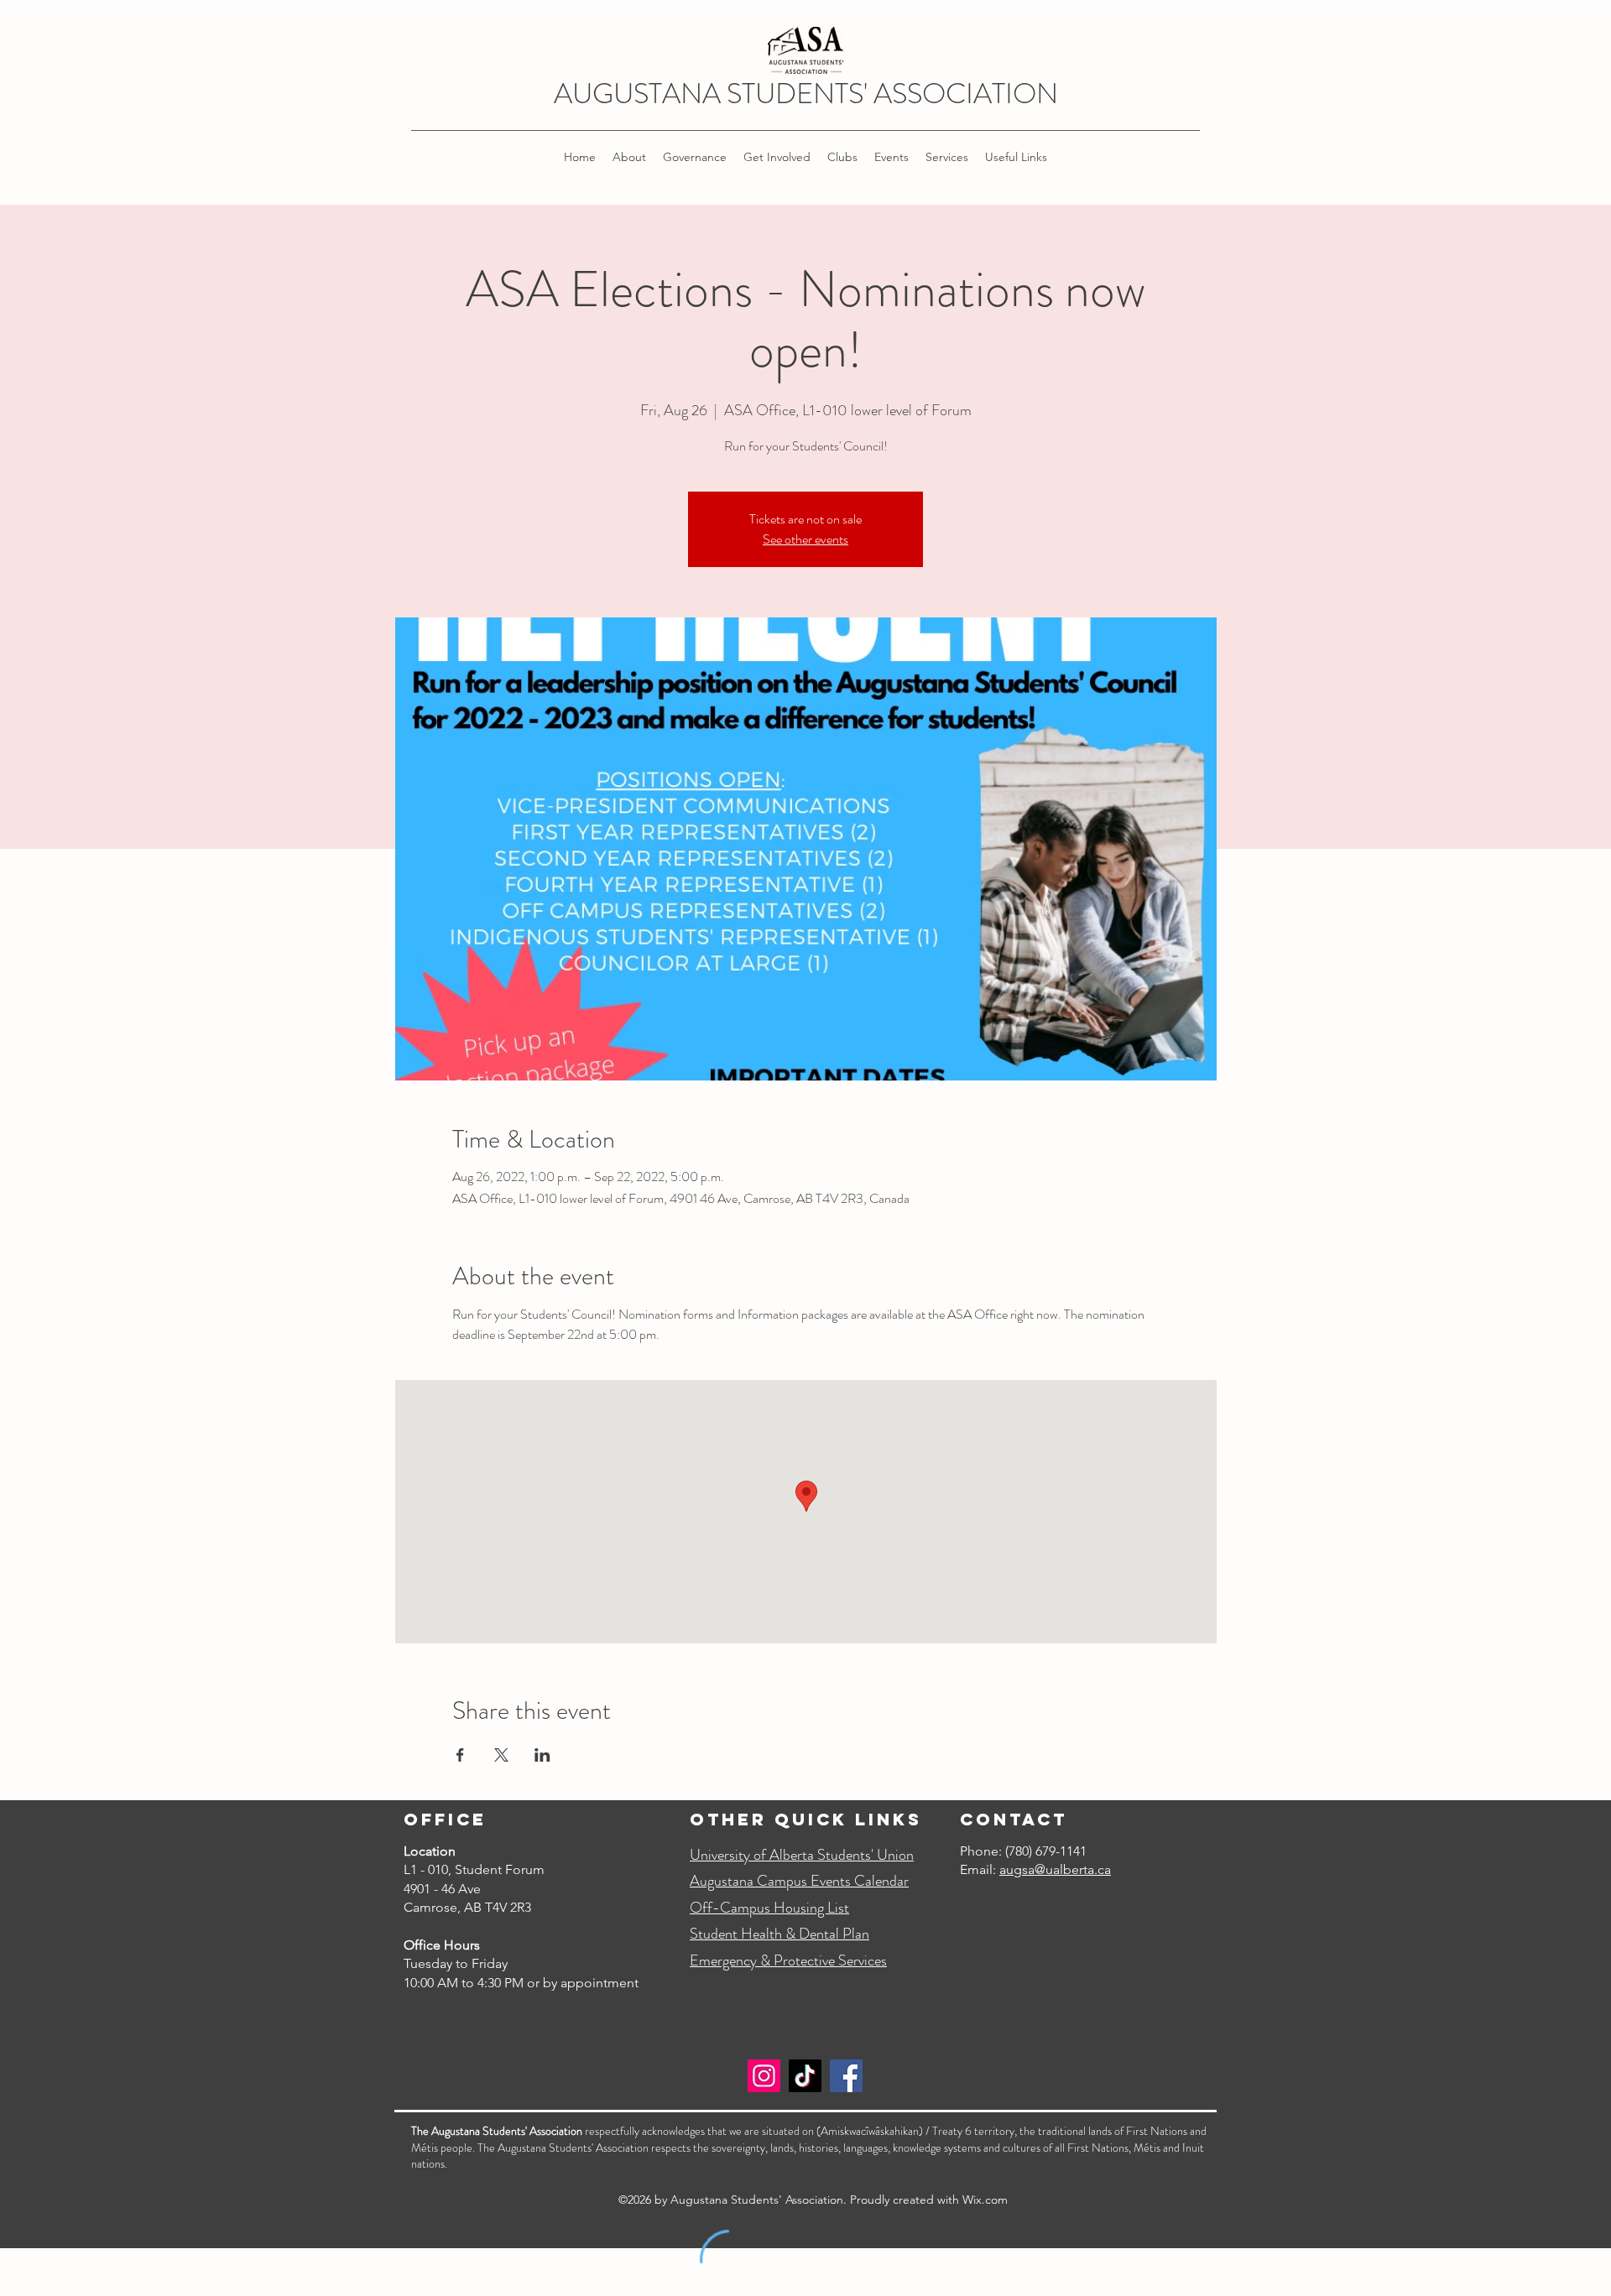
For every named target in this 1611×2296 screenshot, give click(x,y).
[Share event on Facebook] (460, 1755)
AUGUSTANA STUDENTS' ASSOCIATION (806, 94)
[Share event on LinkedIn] (542, 1755)
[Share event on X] (501, 1755)
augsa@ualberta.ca (1055, 1869)
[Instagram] (764, 2076)
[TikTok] (805, 2076)
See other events (805, 539)
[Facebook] (846, 2076)
